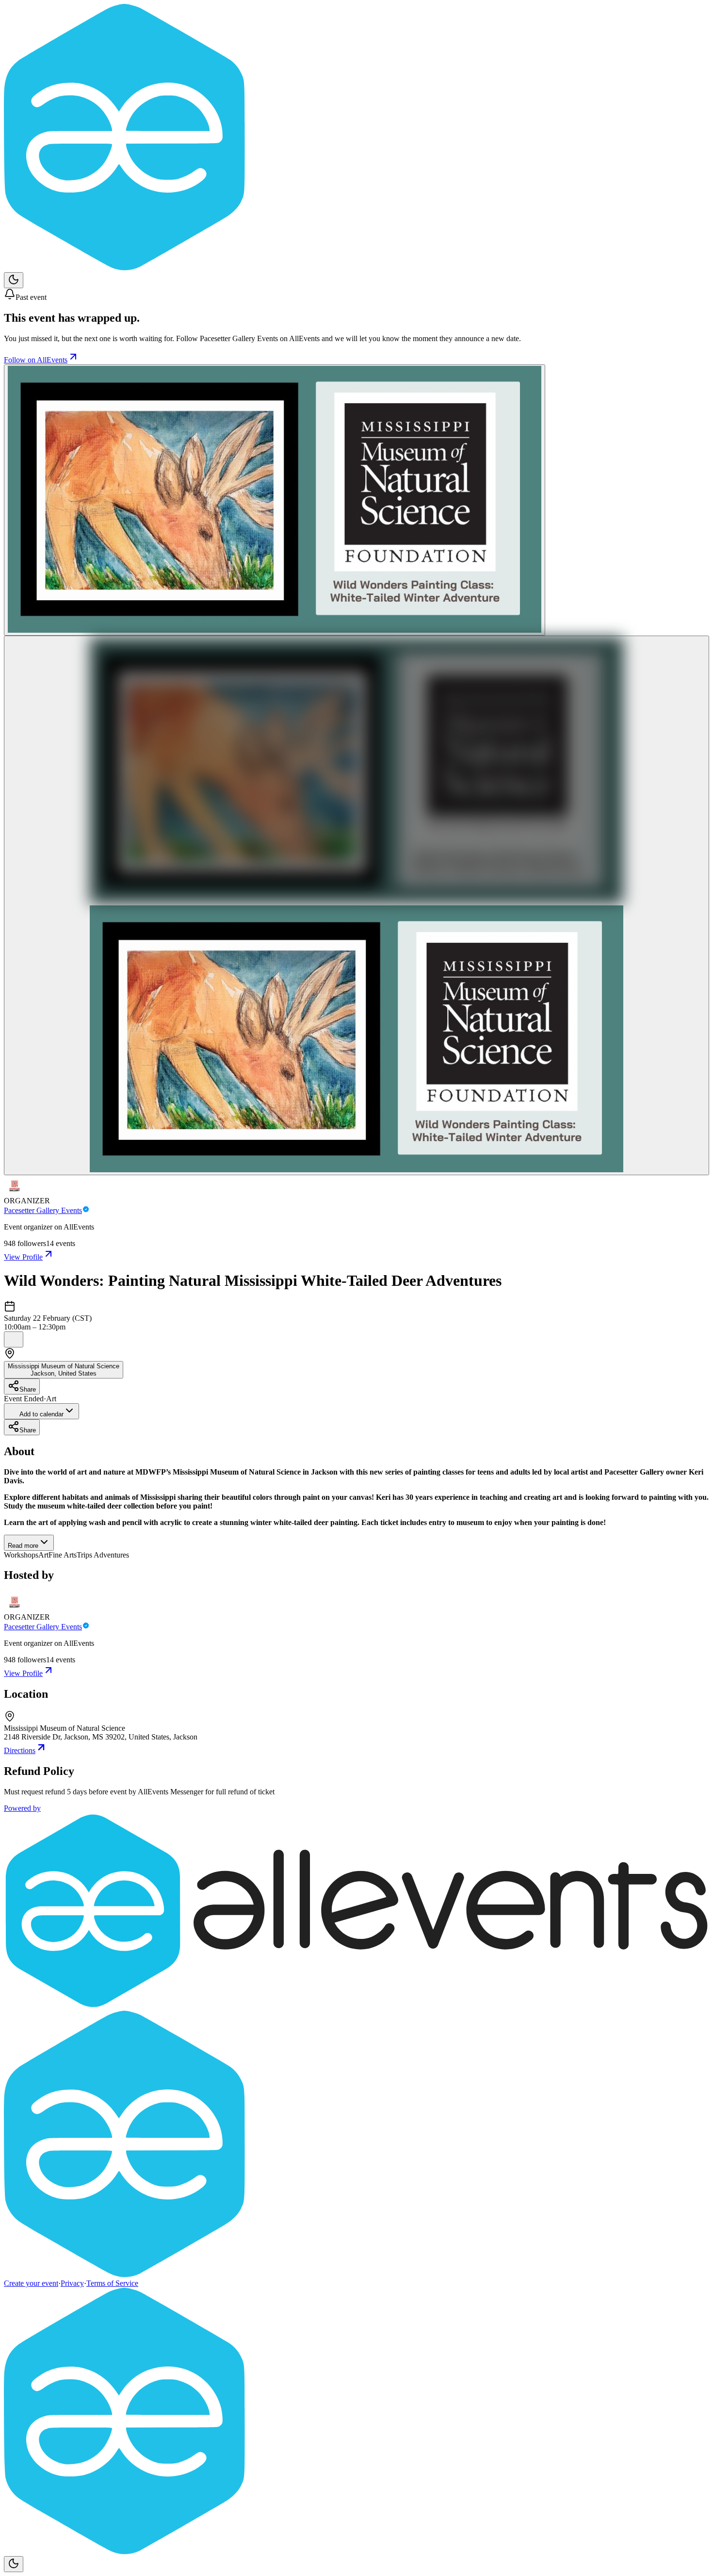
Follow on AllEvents (36, 360)
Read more (23, 1546)
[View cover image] (275, 500)
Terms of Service (112, 2283)
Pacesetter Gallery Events (43, 1210)
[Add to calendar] (14, 1339)
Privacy (72, 2283)
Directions (20, 1750)
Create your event (31, 2283)
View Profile (23, 1257)
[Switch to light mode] (14, 280)
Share (28, 1389)
